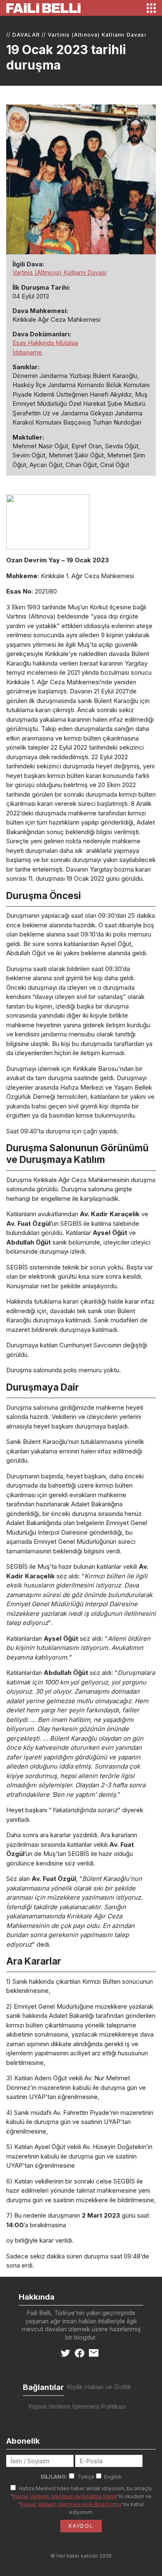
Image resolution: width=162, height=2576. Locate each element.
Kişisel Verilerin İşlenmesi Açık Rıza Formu (71, 2504)
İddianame (27, 352)
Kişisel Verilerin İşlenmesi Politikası (77, 2406)
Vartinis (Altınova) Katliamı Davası (97, 35)
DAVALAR (26, 35)
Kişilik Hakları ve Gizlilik (99, 2387)
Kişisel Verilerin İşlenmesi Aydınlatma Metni (65, 2496)
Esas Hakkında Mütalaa (45, 343)
